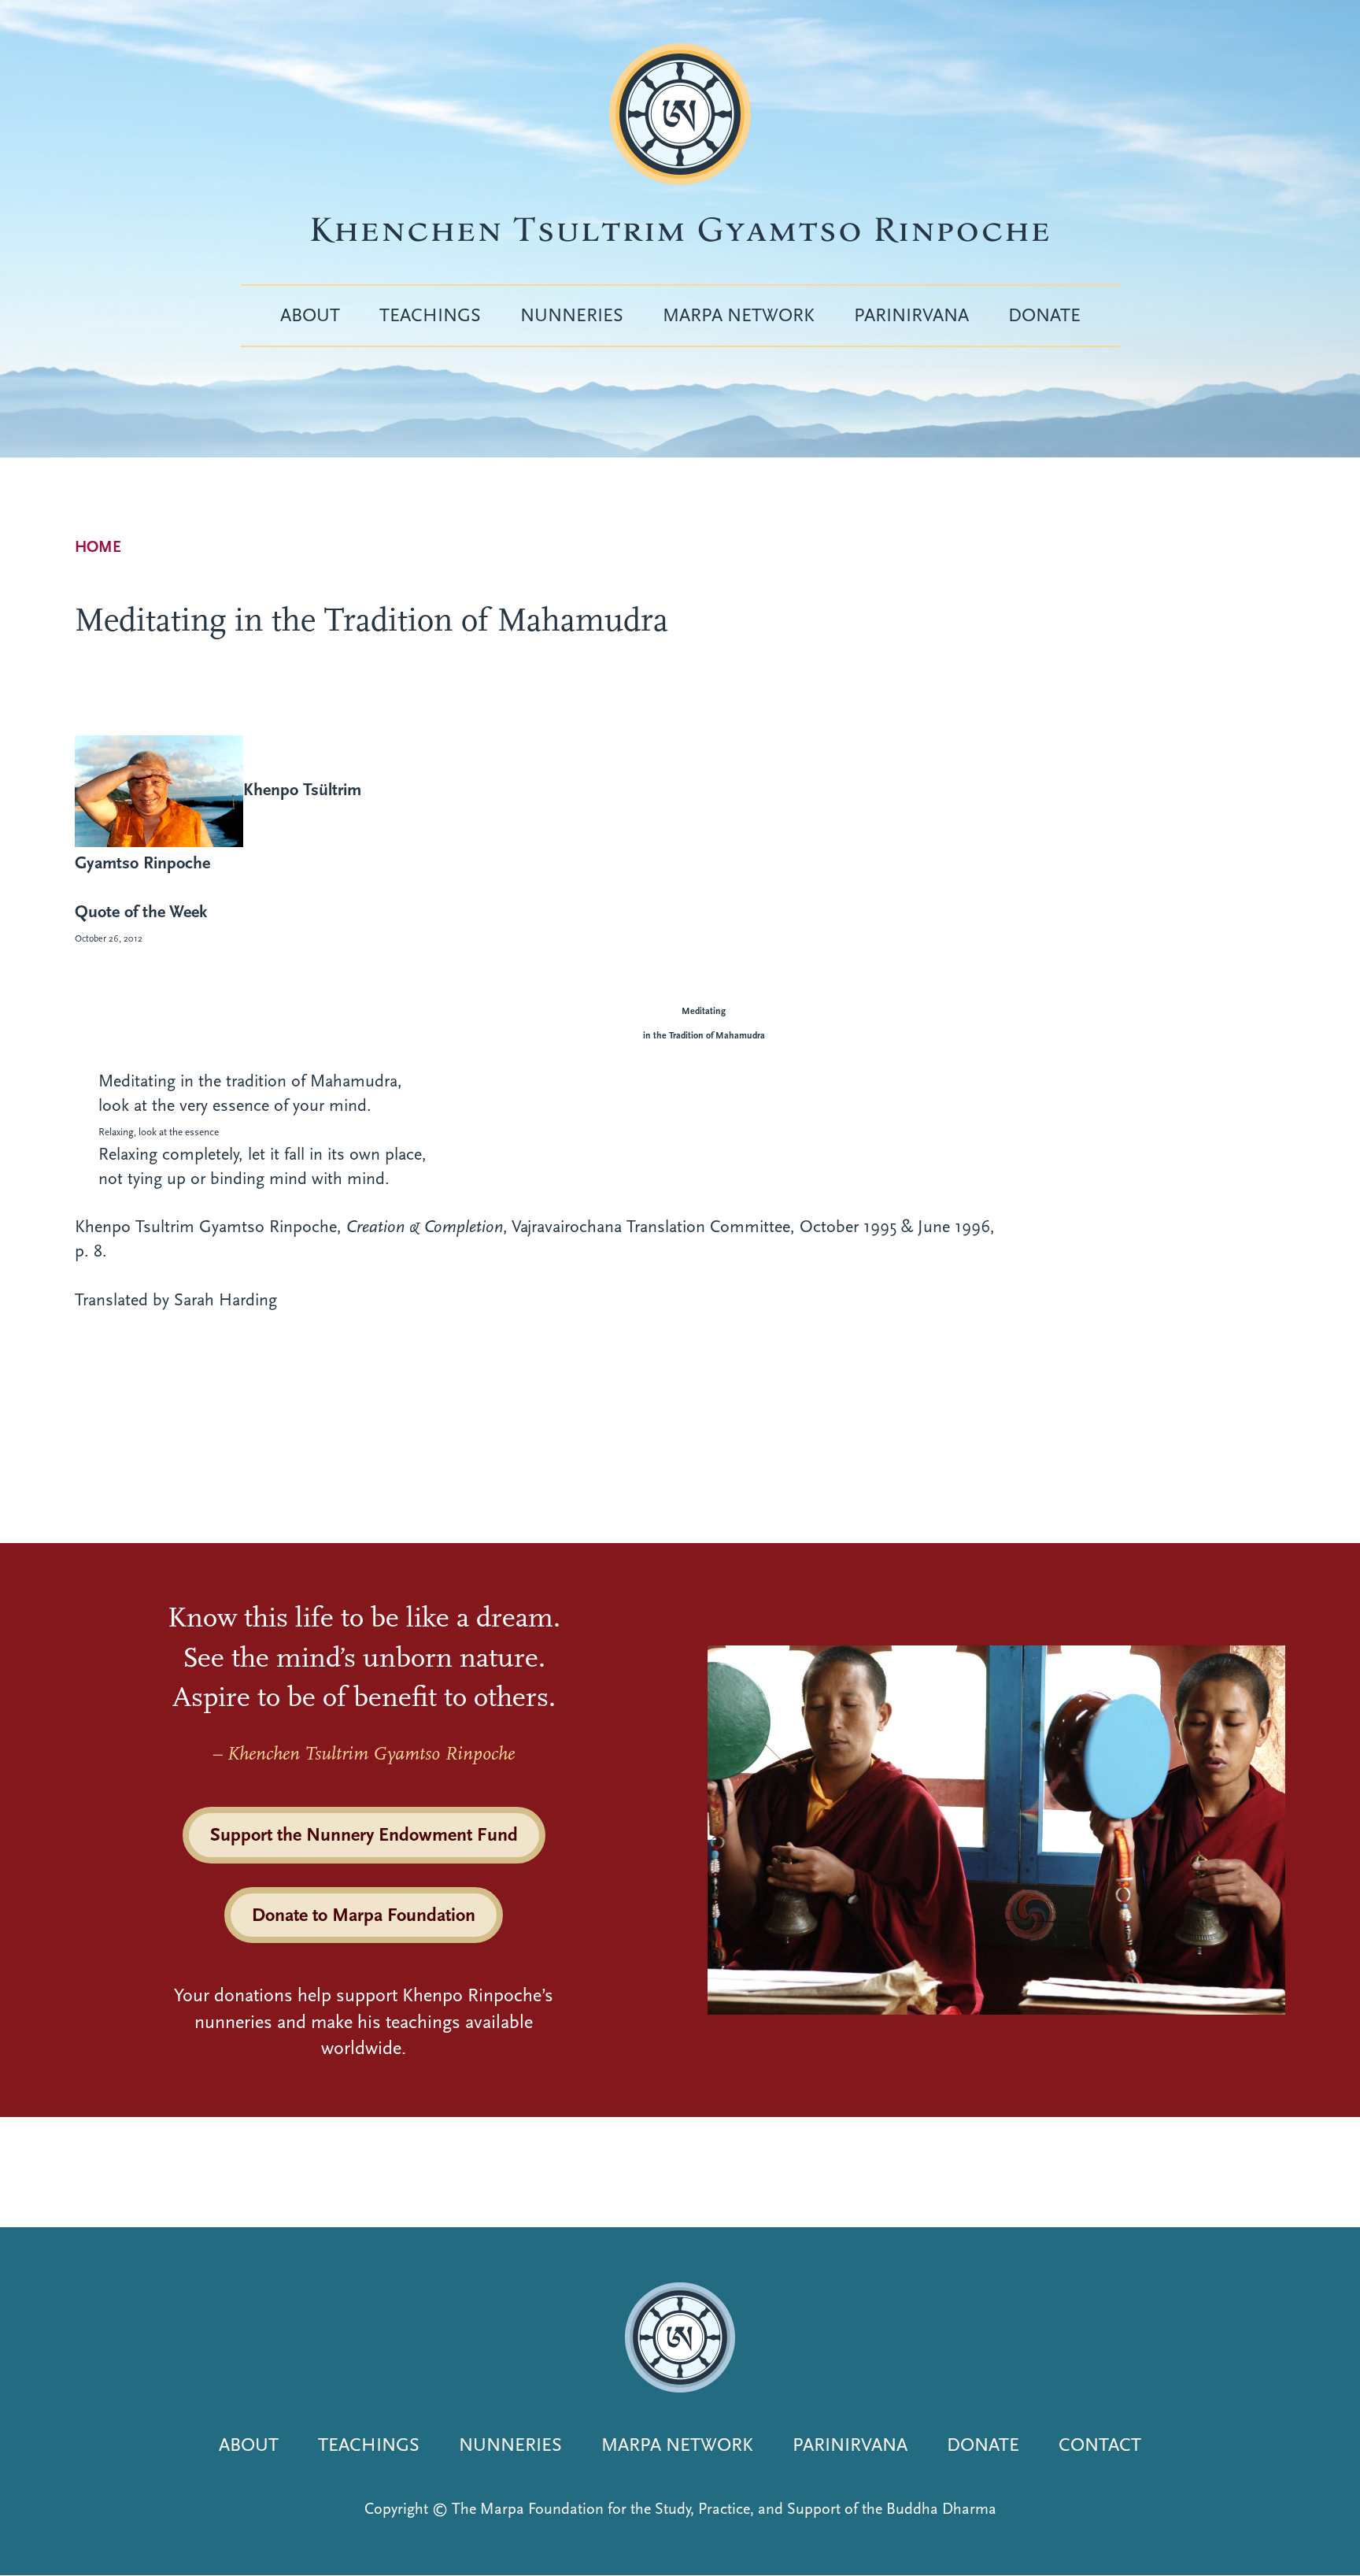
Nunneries (572, 315)
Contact (1100, 2445)
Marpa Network (739, 315)
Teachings (430, 315)
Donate (1044, 315)
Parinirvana (911, 315)
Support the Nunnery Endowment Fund (364, 1834)
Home (98, 547)
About (310, 315)
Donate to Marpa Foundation (364, 1915)
